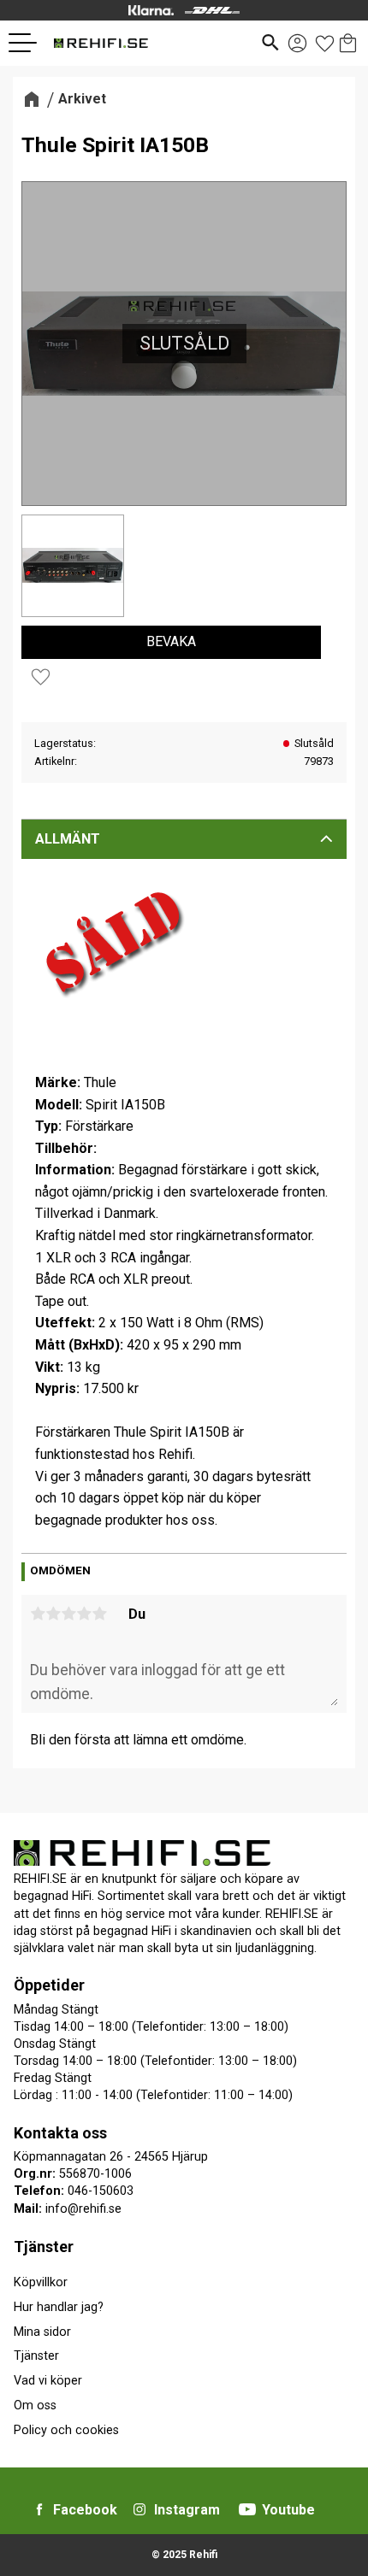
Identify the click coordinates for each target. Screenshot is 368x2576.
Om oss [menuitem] (35, 2405)
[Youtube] (247, 2509)
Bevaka (171, 641)
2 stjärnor (53, 1614)
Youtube (288, 2510)
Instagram (187, 2510)
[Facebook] (39, 2509)
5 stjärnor (99, 1614)
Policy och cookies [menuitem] (66, 2430)
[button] (29, 43)
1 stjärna (38, 1614)
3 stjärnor (68, 1614)
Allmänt (68, 839)
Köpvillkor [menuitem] (41, 2282)
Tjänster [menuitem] (44, 2247)
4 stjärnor (84, 1614)
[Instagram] (139, 2509)
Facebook (85, 2510)
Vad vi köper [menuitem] (48, 2381)
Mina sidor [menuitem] (42, 2332)
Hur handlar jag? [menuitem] (59, 2307)
